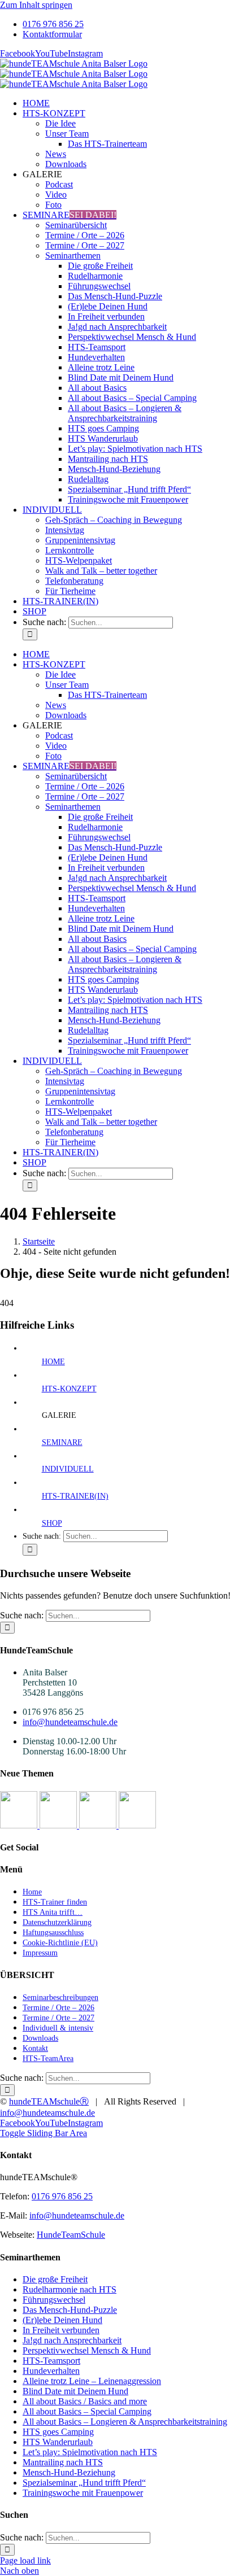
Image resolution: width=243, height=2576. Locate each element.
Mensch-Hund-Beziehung (69, 2472)
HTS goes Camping (58, 2432)
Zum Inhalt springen (36, 5)
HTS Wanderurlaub (58, 2442)
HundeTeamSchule (71, 2235)
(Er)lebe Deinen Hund (62, 2320)
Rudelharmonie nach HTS (70, 2289)
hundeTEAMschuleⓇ (49, 2101)
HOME (53, 1362)
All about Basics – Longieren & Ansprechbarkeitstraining (125, 2422)
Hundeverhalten (51, 2371)
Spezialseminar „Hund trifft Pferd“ (84, 2483)
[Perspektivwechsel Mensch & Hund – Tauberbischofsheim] (20, 1825)
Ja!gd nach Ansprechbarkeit (72, 2340)
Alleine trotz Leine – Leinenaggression (92, 2381)
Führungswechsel (54, 2300)
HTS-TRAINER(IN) (75, 1496)
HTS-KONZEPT (69, 1389)
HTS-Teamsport (51, 2361)
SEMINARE (62, 1442)
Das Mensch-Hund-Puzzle (70, 2310)
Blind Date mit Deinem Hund (75, 2391)
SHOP (52, 1523)
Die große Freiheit (55, 2279)
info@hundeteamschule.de (70, 1722)
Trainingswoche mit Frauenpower (83, 2493)
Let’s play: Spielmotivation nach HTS (90, 2452)
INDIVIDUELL (68, 1469)
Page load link (25, 2560)
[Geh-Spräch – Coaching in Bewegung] (137, 1825)
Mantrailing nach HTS (63, 2462)
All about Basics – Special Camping (87, 2411)
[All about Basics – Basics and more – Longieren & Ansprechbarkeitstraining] (59, 1825)
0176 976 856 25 (62, 2196)
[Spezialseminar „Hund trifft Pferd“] (99, 1825)
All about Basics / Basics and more (85, 2401)
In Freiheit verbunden (61, 2330)
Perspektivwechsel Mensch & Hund (87, 2350)
